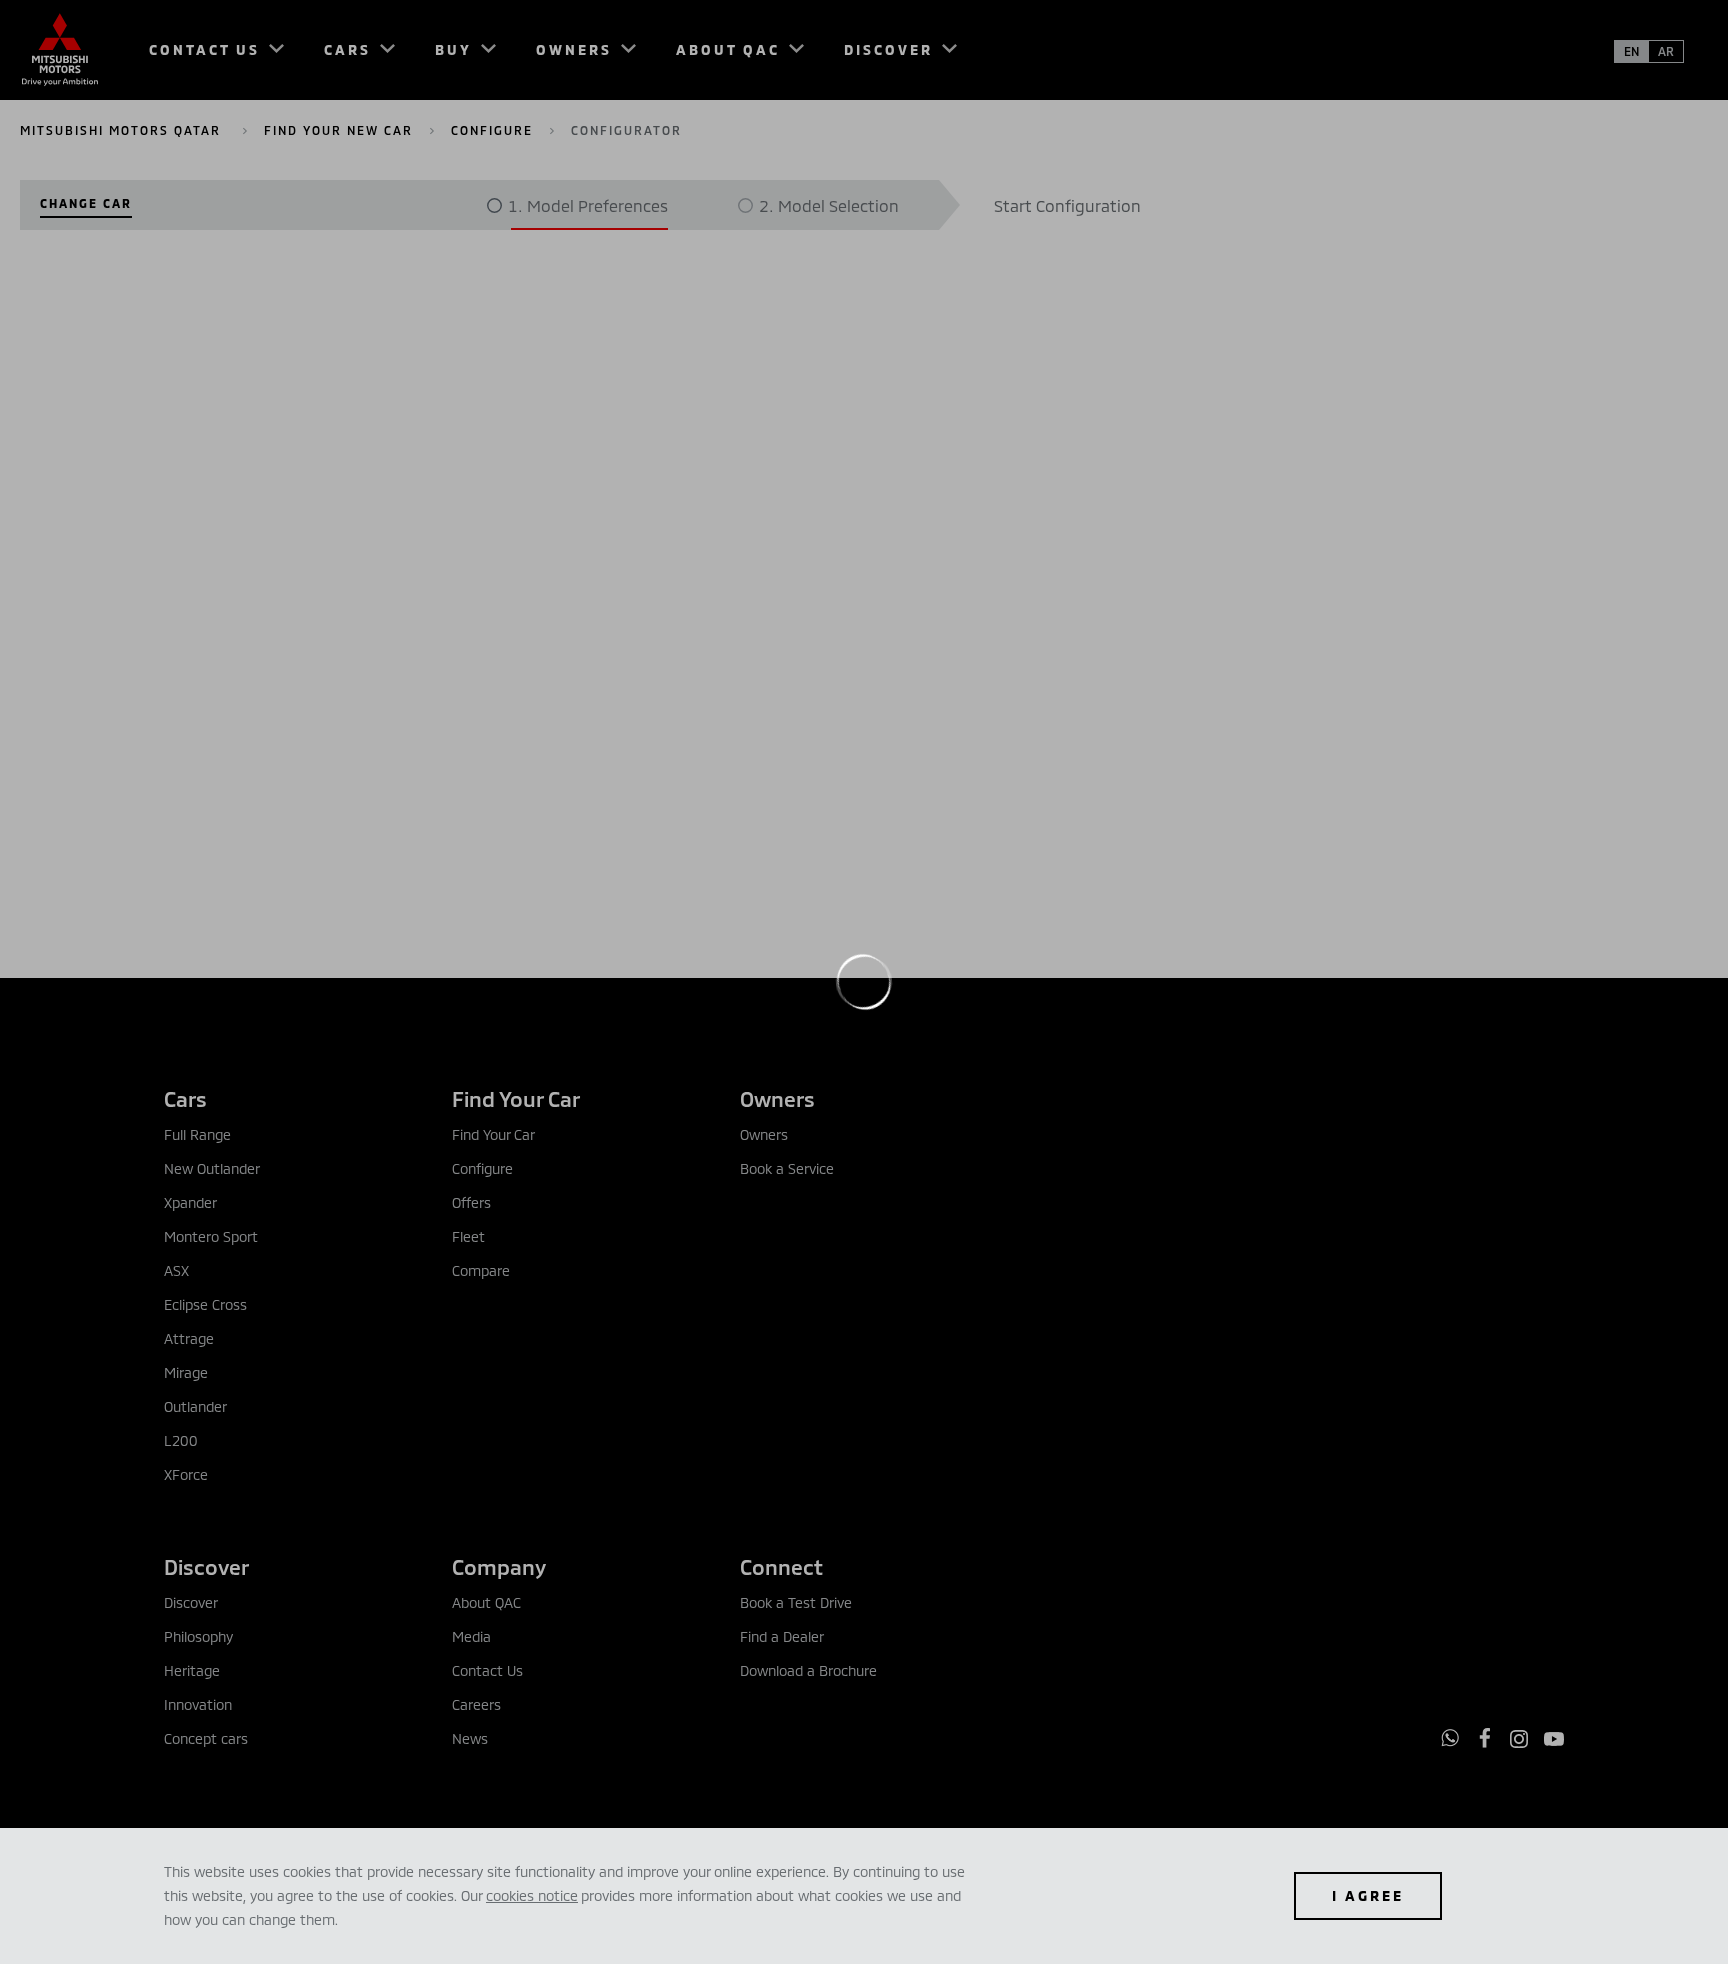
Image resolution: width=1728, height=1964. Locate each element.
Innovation (198, 1704)
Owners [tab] (777, 1098)
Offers (471, 1202)
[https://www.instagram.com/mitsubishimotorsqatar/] (1519, 1739)
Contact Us (487, 1670)
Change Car (86, 203)
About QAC (486, 1602)
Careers (476, 1704)
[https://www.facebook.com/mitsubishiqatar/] (1485, 1738)
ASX (176, 1270)
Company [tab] (499, 1566)
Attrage (189, 1338)
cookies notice (532, 1895)
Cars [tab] (185, 1098)
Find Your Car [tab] (516, 1098)
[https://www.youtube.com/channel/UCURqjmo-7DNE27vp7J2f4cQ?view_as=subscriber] (1554, 1739)
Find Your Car (493, 1134)
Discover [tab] (206, 1566)
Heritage (192, 1670)
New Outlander (212, 1168)
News (470, 1738)
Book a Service (787, 1168)
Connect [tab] (781, 1566)
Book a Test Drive (796, 1602)
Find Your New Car (338, 130)
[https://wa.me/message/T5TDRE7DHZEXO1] (1450, 1738)
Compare (481, 1270)
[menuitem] (207, 50)
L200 (181, 1440)
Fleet (468, 1236)
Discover (191, 1602)
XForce (186, 1474)
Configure (492, 130)
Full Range (197, 1134)
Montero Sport (211, 1236)
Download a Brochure (808, 1670)
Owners (764, 1134)
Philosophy (198, 1636)
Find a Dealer (782, 1636)
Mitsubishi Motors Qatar (123, 130)
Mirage (186, 1372)
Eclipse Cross (205, 1304)
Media (471, 1636)
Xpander (190, 1202)
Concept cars (206, 1738)
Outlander (195, 1406)
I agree (1368, 1895)
